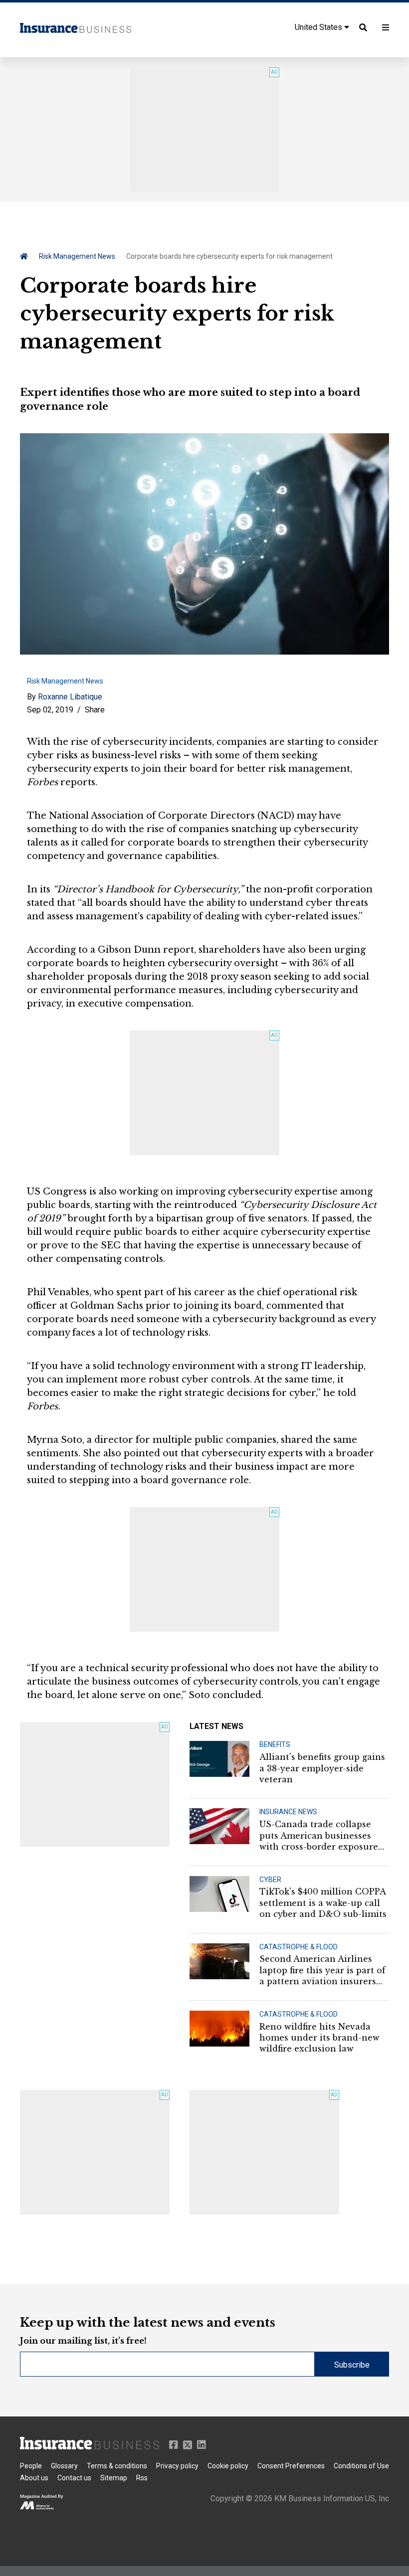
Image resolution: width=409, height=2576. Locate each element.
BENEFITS (275, 1744)
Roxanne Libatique (70, 697)
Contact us (74, 2478)
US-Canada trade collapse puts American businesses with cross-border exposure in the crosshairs (319, 1836)
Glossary (64, 2466)
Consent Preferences (291, 2466)
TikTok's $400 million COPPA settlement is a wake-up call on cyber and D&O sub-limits (323, 1903)
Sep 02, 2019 (50, 710)
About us (34, 2478)
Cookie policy (228, 2466)
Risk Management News (77, 256)
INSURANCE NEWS (288, 1812)
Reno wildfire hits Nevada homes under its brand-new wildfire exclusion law (319, 2038)
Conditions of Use (361, 2466)
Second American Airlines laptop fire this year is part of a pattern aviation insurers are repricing (322, 1970)
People (31, 2466)
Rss (142, 2478)
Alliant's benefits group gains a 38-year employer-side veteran (322, 1768)
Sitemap (114, 2478)
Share (95, 710)
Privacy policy (177, 2466)
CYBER (270, 1880)
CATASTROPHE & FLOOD (299, 1947)
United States (319, 27)
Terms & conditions (117, 2466)
